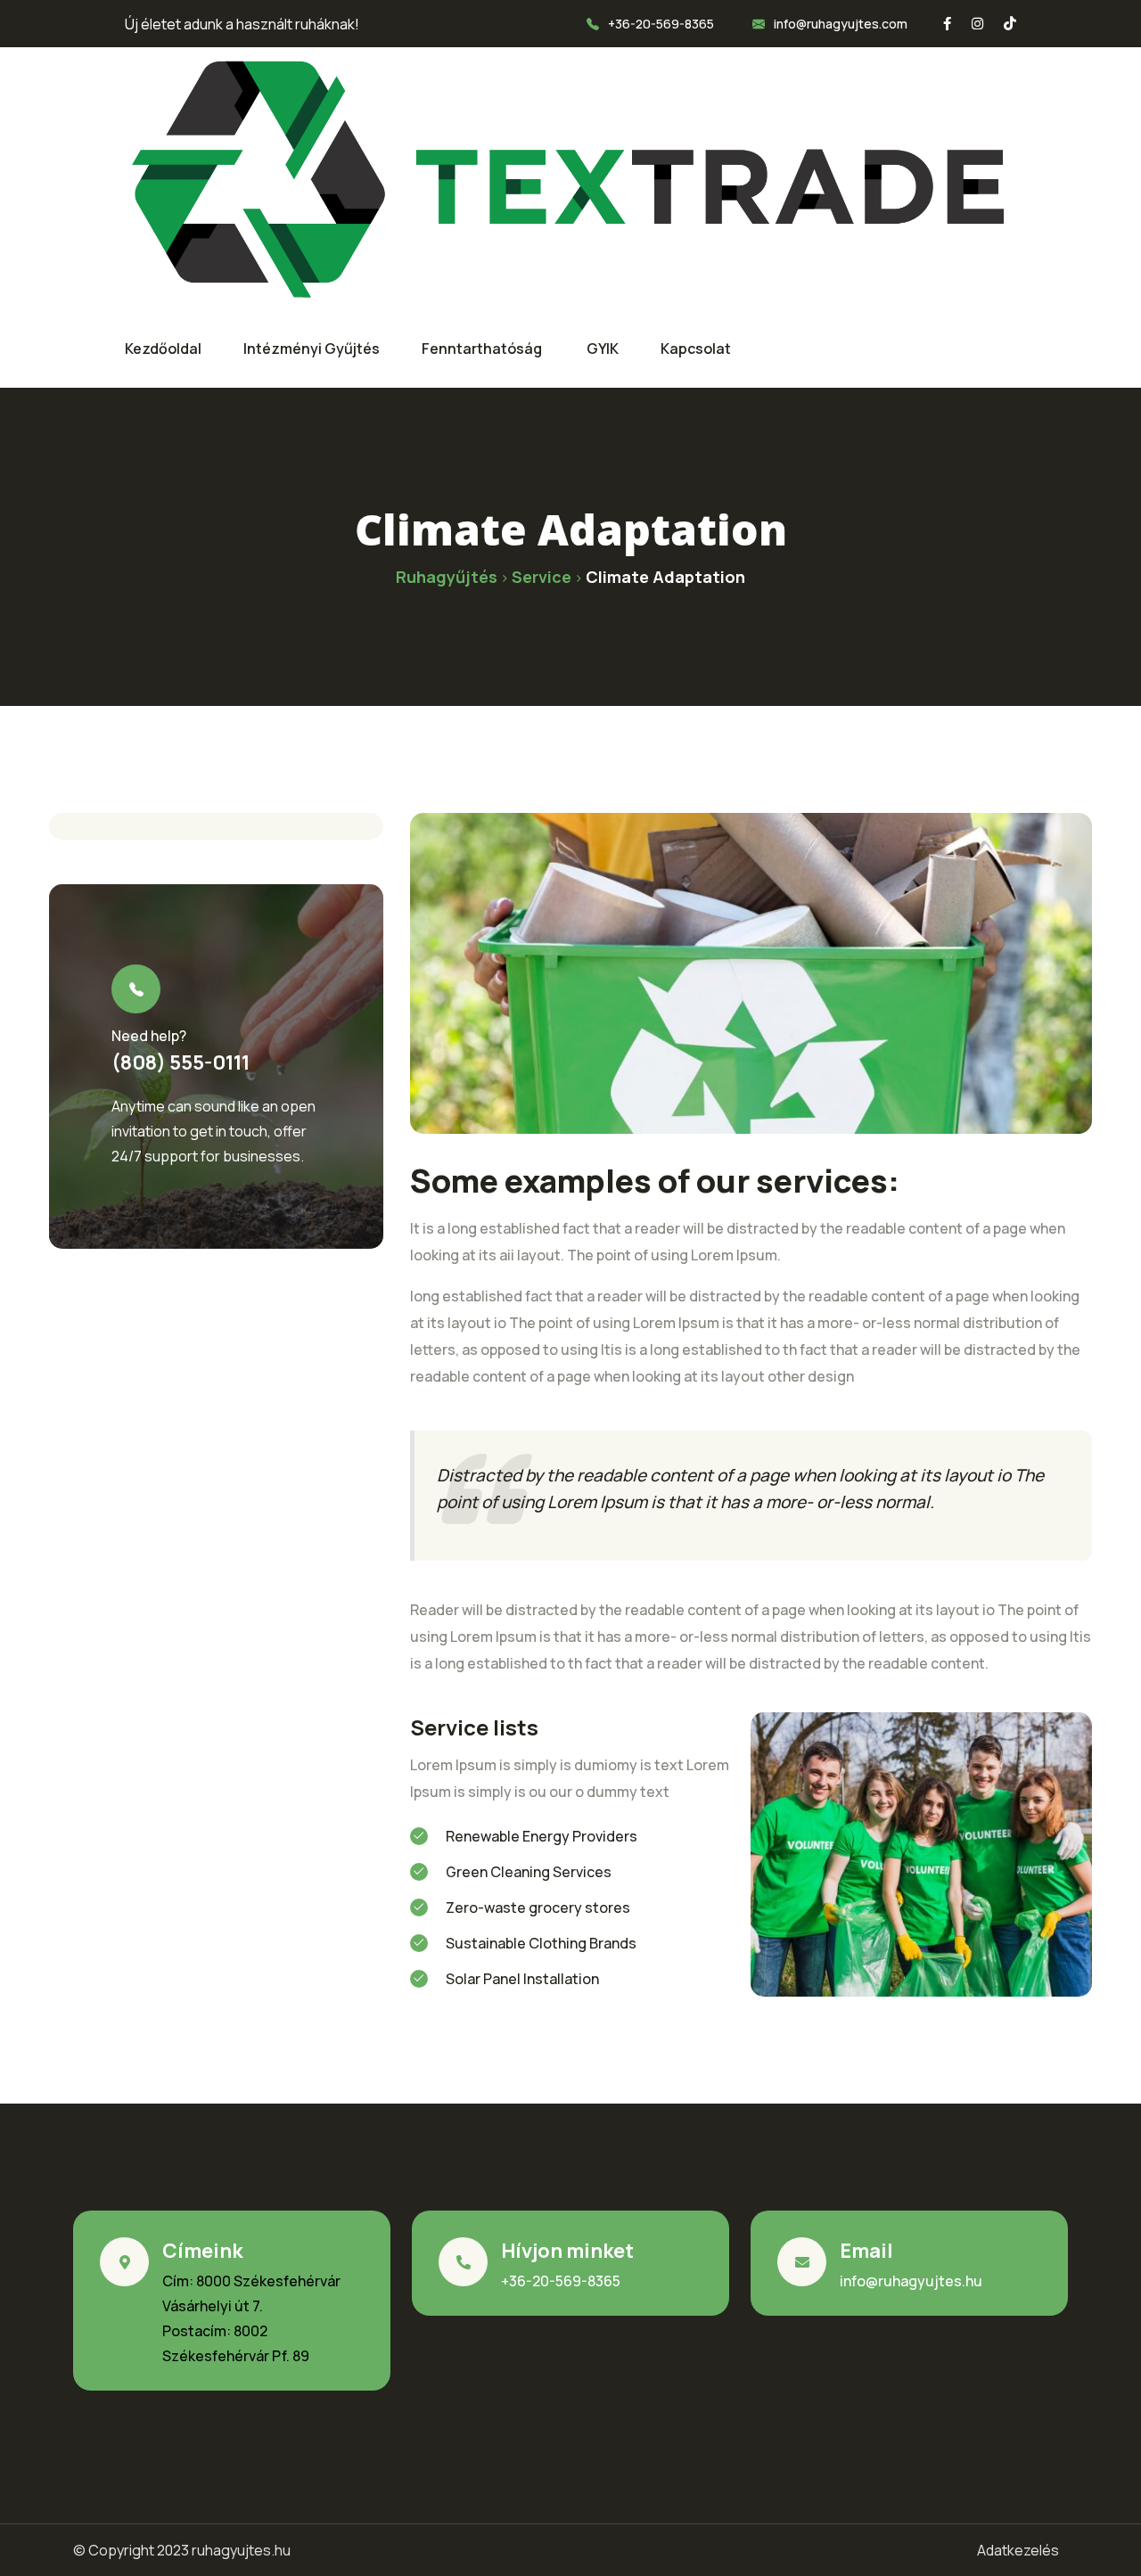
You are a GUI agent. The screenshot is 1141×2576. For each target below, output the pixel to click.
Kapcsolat (696, 349)
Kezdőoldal (163, 349)
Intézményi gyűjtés (312, 349)
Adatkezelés (1018, 2550)
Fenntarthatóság (483, 349)
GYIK (603, 349)
